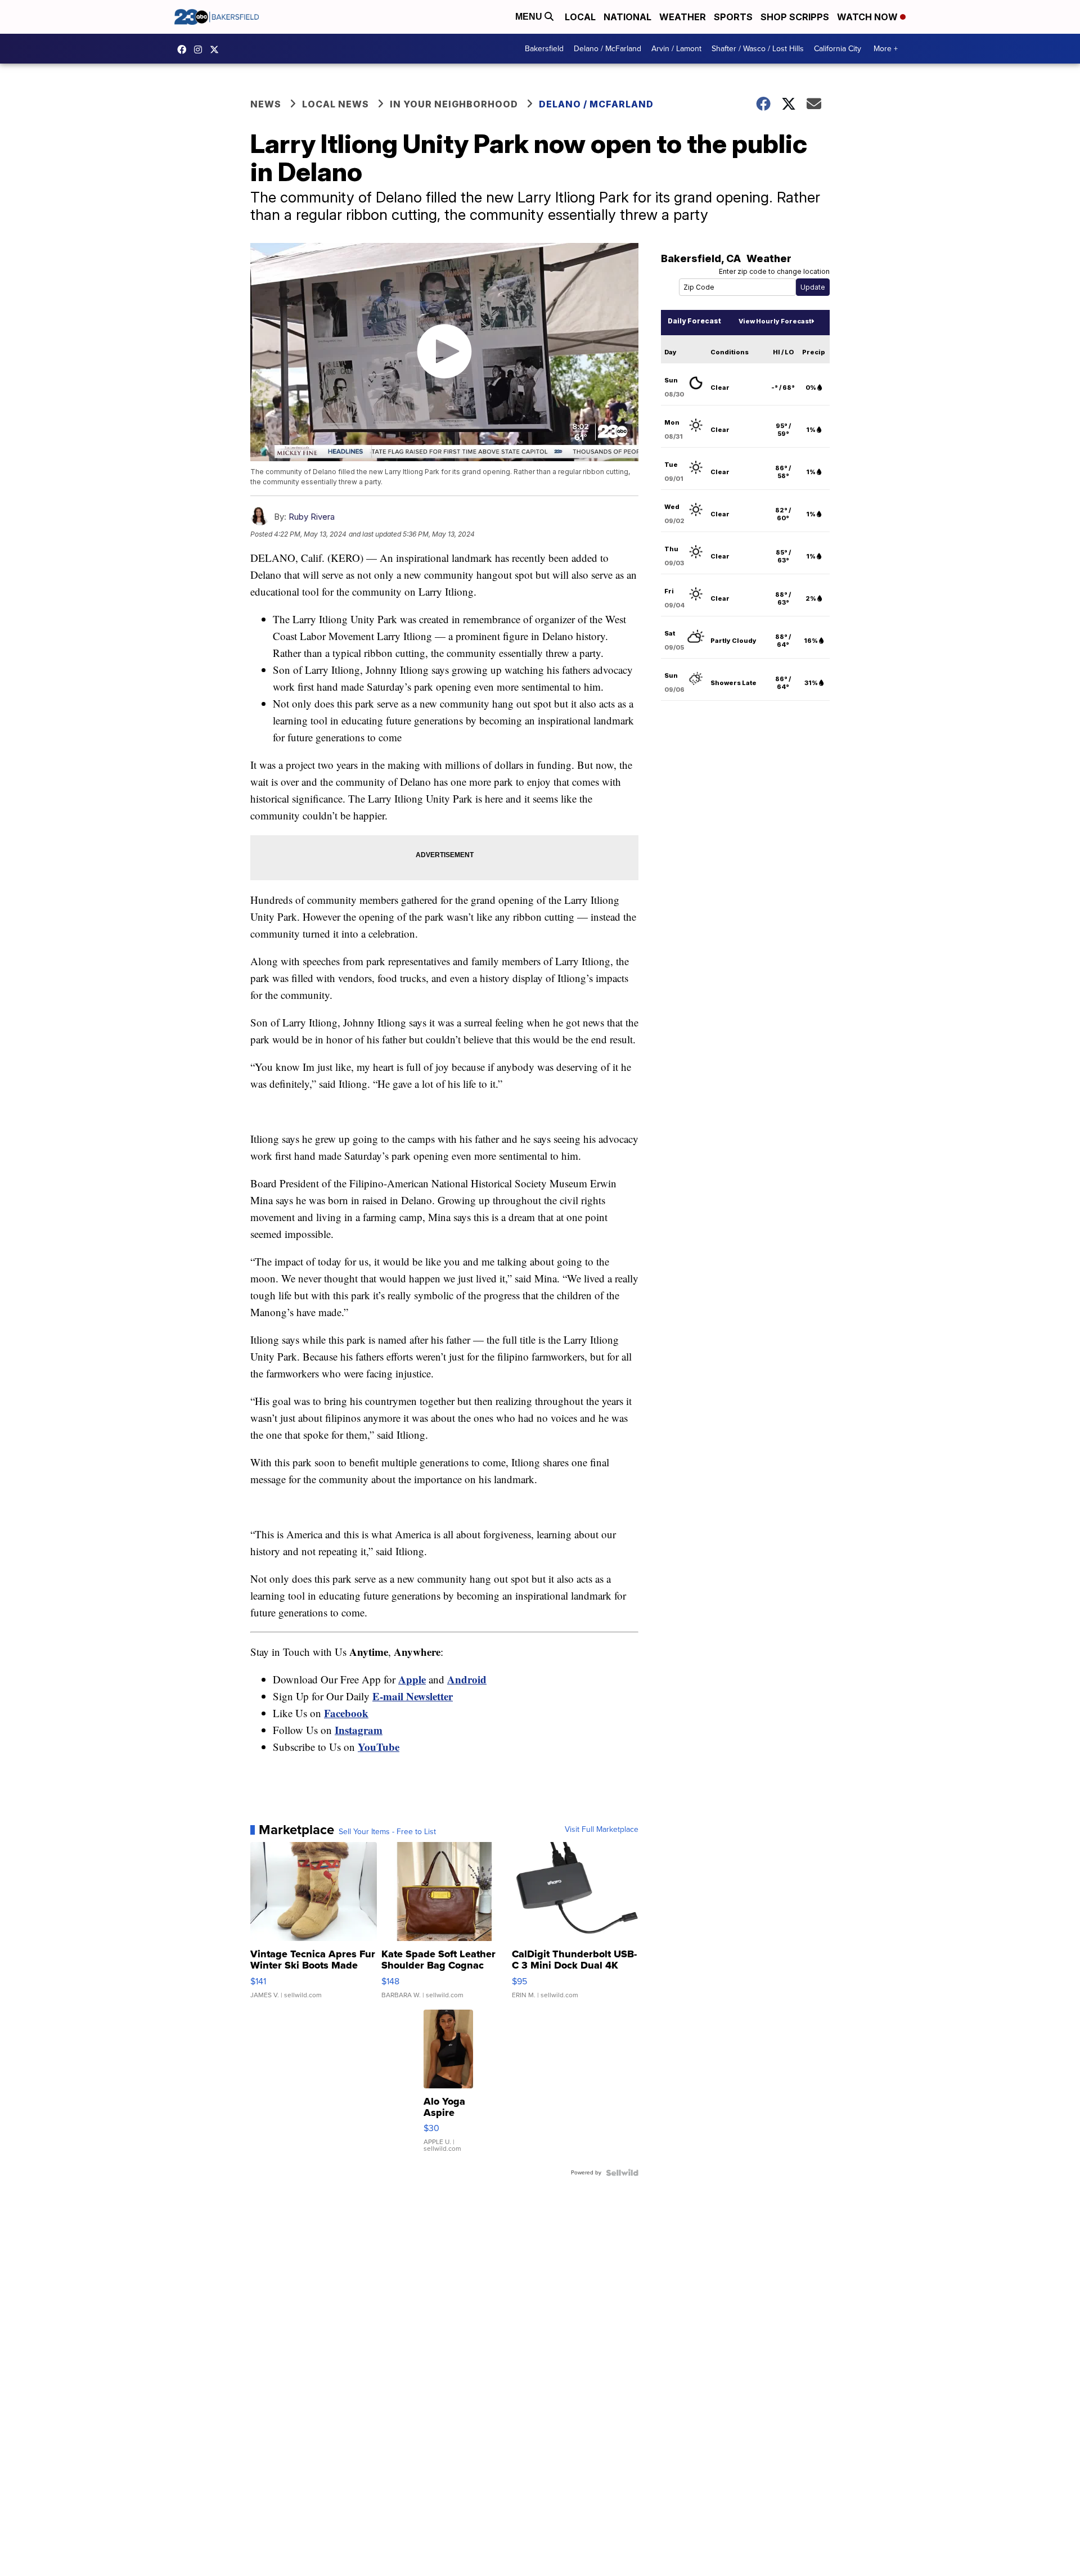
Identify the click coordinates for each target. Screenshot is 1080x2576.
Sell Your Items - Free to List (387, 1832)
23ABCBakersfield (184, 49)
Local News (336, 104)
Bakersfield (544, 49)
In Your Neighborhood (454, 104)
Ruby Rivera (312, 517)
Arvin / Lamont (676, 49)
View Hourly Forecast (775, 321)
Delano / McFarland (607, 49)
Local (580, 17)
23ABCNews (201, 49)
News (266, 104)
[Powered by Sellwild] (622, 2173)
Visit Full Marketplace (602, 1830)
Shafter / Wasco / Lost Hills (758, 49)
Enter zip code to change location (774, 271)
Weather (683, 17)
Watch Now (868, 17)
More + (886, 49)
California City (838, 49)
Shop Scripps (795, 17)
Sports (733, 17)
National (627, 17)
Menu (530, 17)
